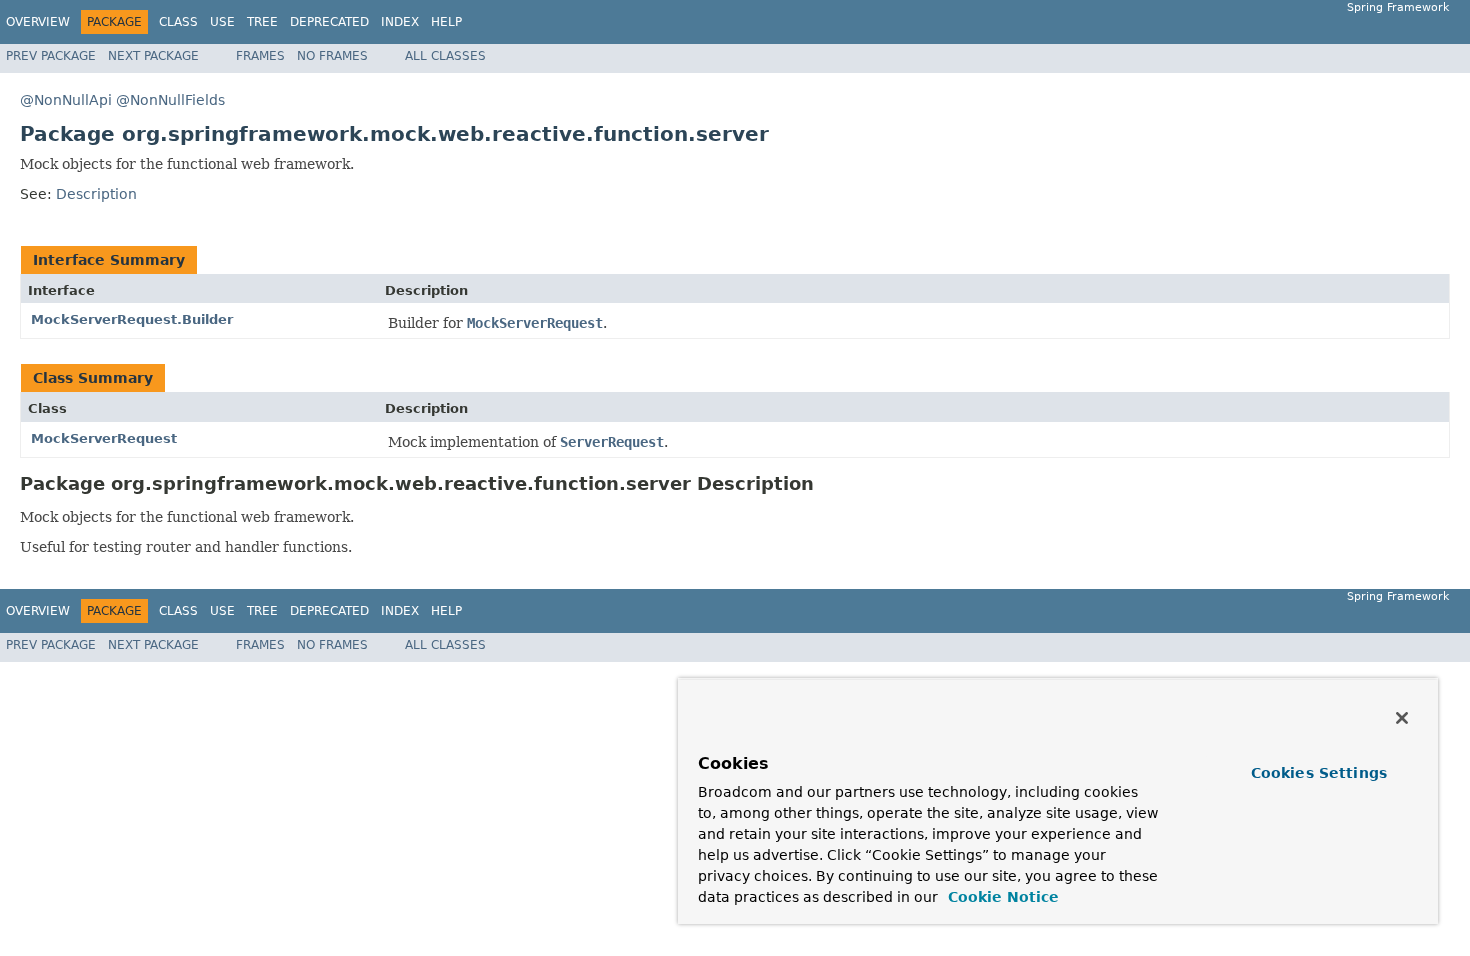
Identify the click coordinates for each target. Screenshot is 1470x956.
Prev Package (51, 56)
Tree (262, 22)
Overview (38, 22)
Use (222, 22)
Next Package (153, 56)
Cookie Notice (1001, 897)
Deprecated (329, 22)
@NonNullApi (66, 100)
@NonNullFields (170, 100)
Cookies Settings (1319, 773)
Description (96, 194)
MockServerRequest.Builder (132, 319)
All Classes (445, 56)
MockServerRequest (104, 438)
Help (446, 22)
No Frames (332, 56)
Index (400, 22)
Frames (260, 56)
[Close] (1402, 718)
